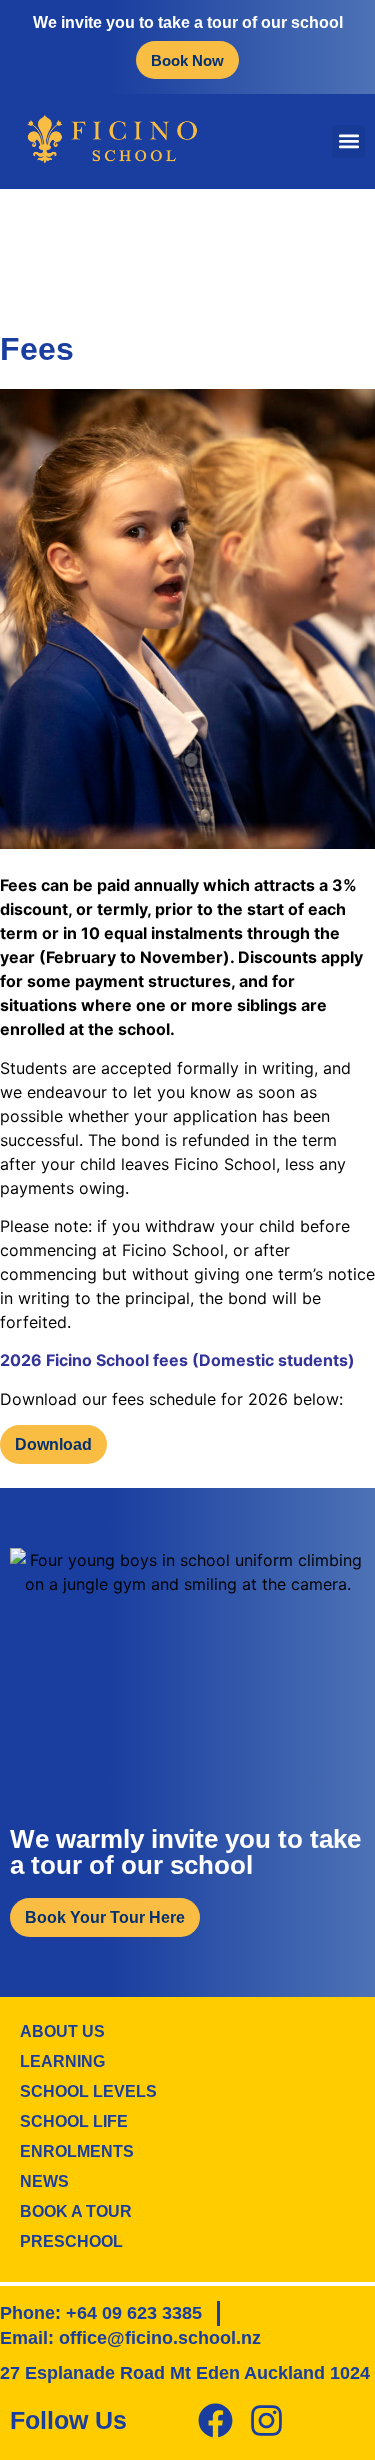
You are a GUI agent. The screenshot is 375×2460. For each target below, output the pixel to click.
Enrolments (77, 2151)
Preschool (71, 2241)
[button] (348, 141)
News (44, 2181)
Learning (62, 2061)
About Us (62, 2031)
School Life (74, 2121)
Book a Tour (76, 2211)
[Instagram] (266, 2420)
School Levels (88, 2091)
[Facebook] (215, 2420)
